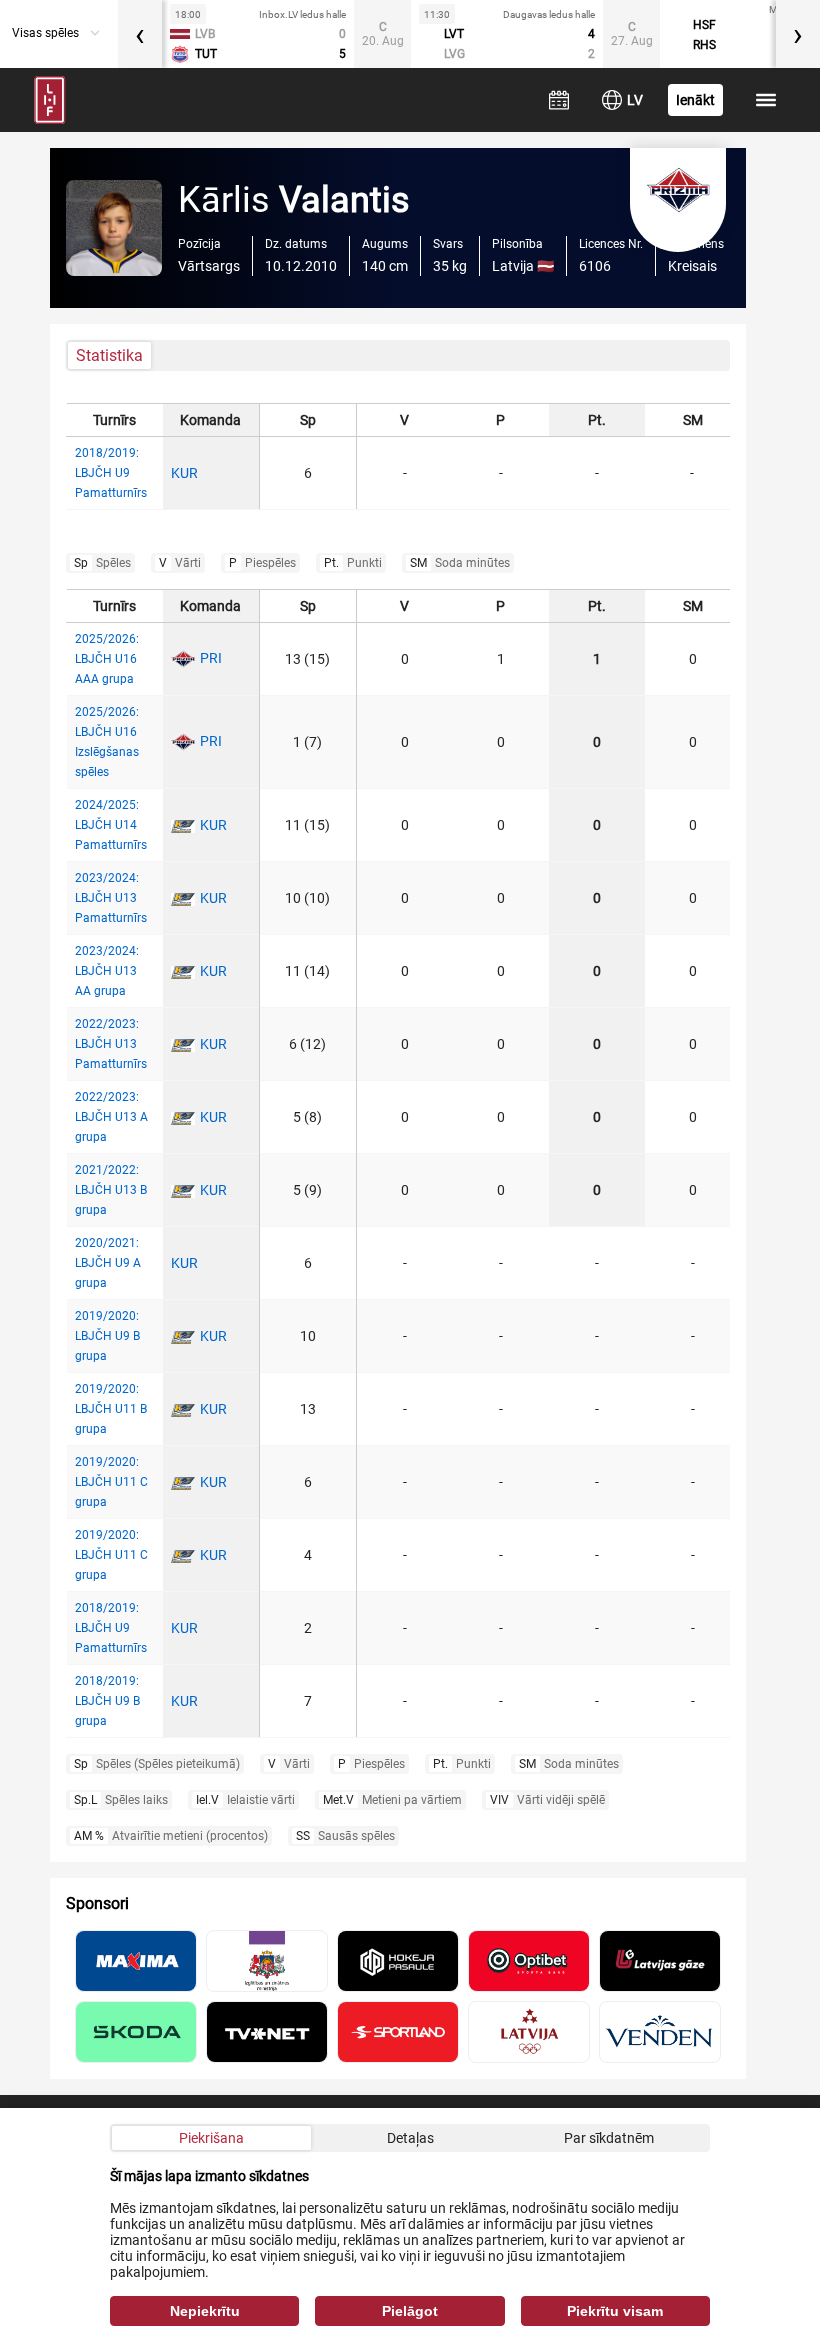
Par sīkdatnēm (609, 2138)
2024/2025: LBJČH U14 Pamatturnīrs (111, 825)
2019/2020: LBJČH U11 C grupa (111, 1482)
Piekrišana (211, 2138)
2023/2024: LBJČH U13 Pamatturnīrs (111, 898)
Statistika (109, 355)
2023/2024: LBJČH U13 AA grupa (107, 971)
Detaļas (410, 2138)
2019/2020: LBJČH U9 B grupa (107, 1336)
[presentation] (140, 34)
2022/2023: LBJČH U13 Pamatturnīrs (111, 1044)
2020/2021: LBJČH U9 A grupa (108, 1263)
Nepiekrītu (205, 2311)
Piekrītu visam (615, 2311)
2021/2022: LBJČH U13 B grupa (111, 1190)
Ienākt (695, 100)
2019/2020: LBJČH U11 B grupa (111, 1409)
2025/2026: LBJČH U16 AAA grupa (107, 659)
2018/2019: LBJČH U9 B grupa (107, 1701)
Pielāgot (410, 2311)
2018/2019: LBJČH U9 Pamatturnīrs (111, 473)
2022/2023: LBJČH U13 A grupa (111, 1117)
